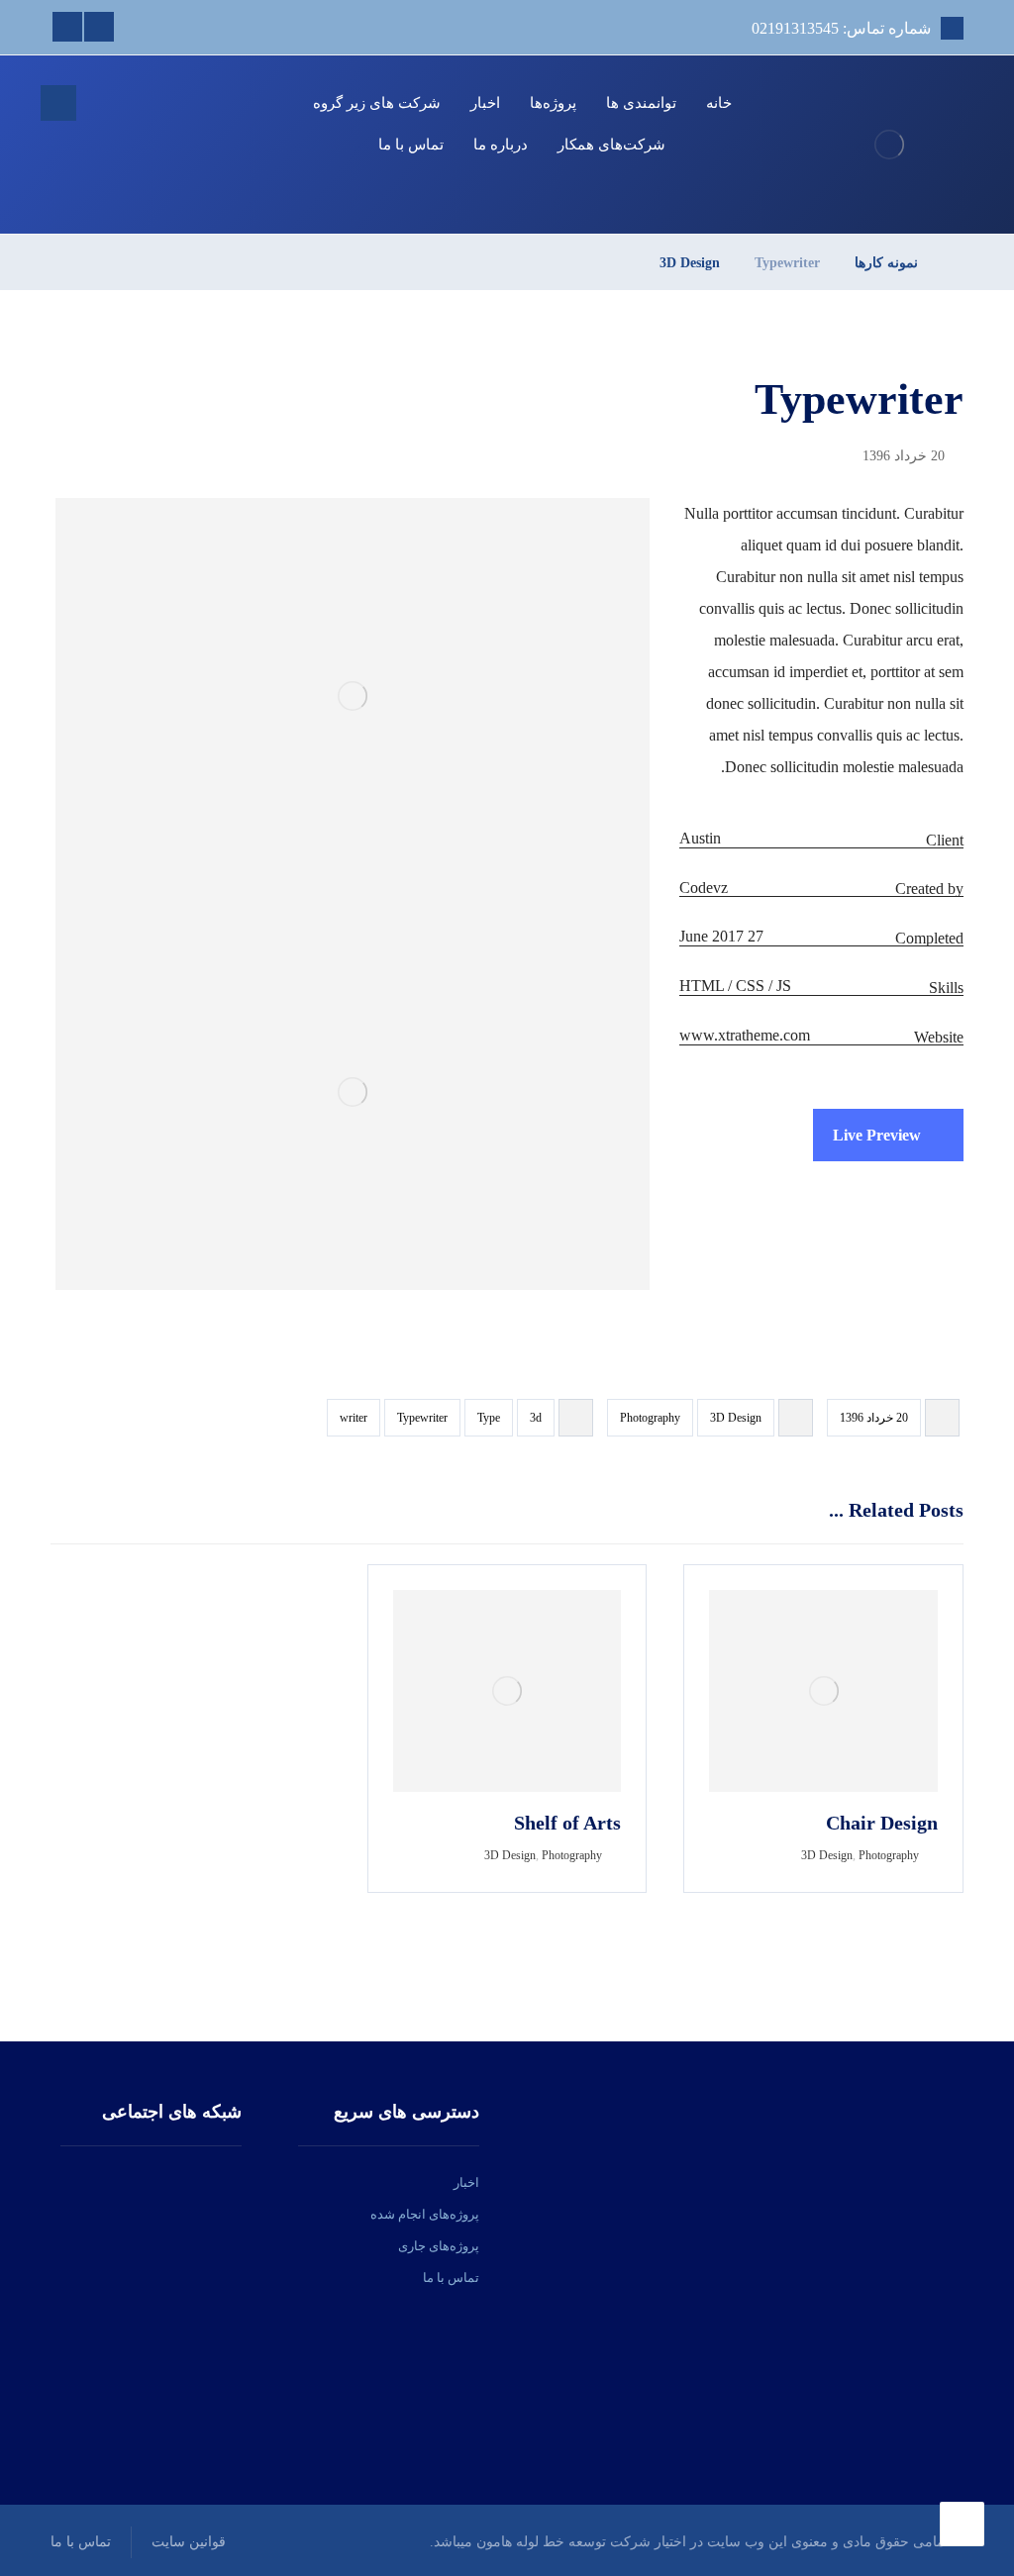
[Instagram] (67, 27)
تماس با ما (451, 2278)
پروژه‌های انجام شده (425, 2214)
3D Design (736, 1418)
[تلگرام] (126, 2183)
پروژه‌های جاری (439, 2246)
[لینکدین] (152, 2183)
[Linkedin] (99, 27)
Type (489, 1418)
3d (536, 1418)
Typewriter (422, 1418)
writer (354, 1418)
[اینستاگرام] (177, 2183)
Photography (650, 1418)
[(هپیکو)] (889, 145)
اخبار (466, 2182)
